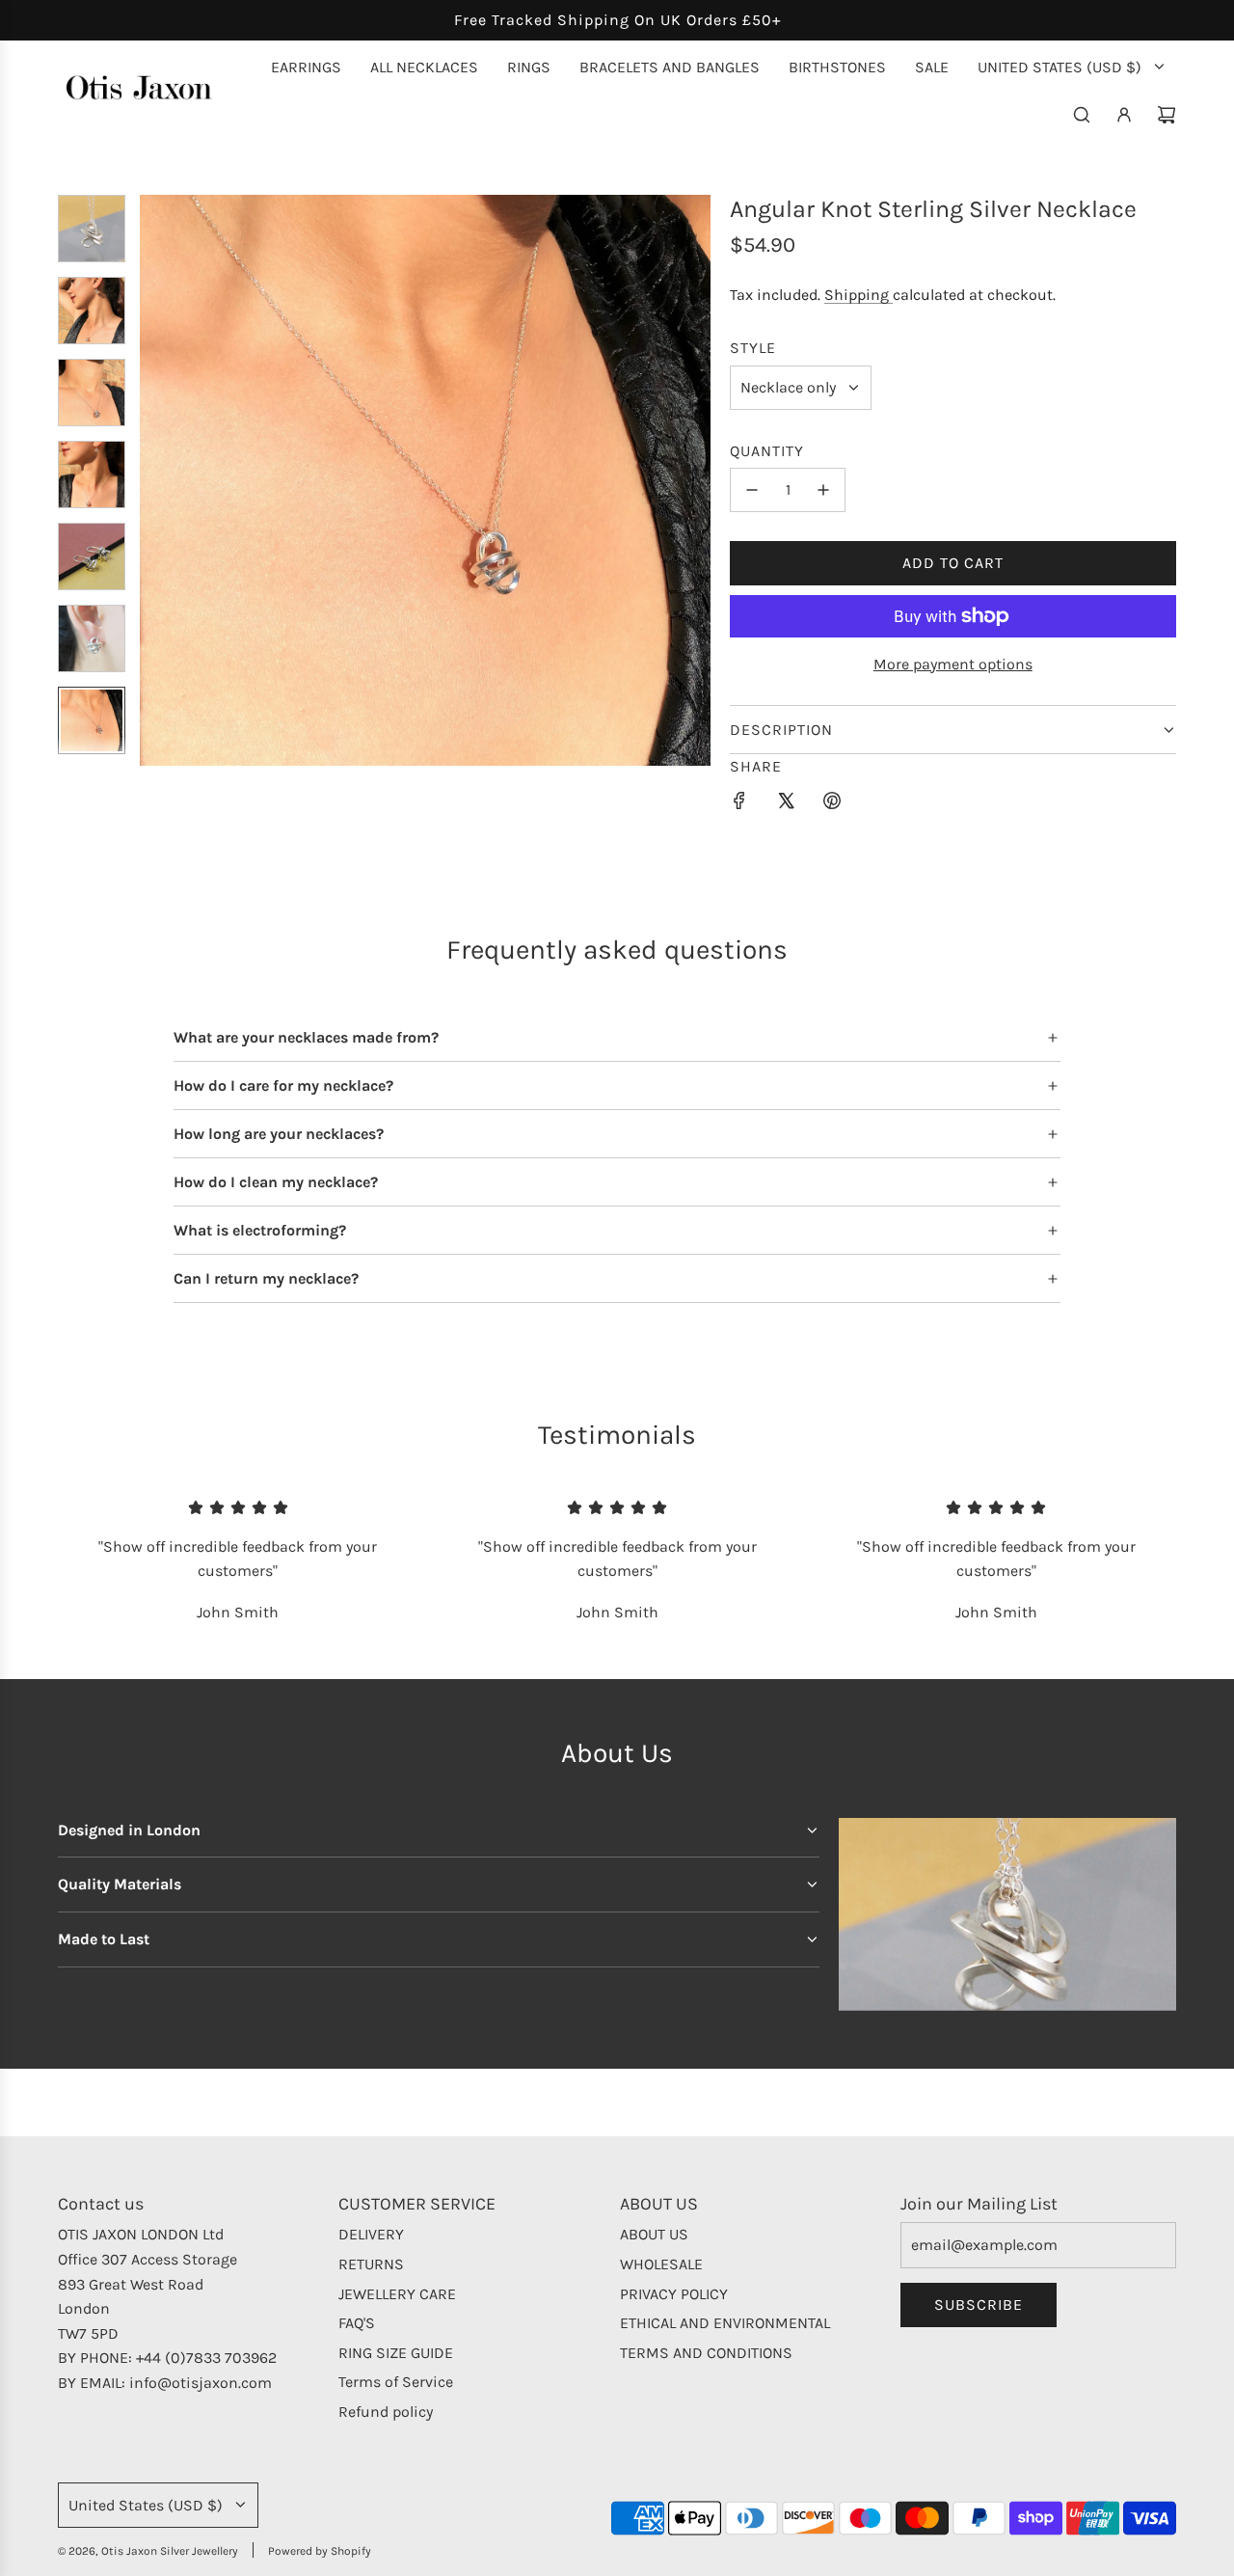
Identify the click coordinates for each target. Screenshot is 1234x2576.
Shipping (858, 295)
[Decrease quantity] (752, 490)
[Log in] (1124, 115)
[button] (155, 480)
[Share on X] (786, 804)
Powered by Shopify (320, 2551)
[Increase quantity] (823, 490)
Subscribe (979, 2305)
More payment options (953, 664)
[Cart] (1167, 115)
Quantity (767, 451)
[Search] (1082, 115)
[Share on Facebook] (739, 804)
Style (753, 348)
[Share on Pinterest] (832, 804)
